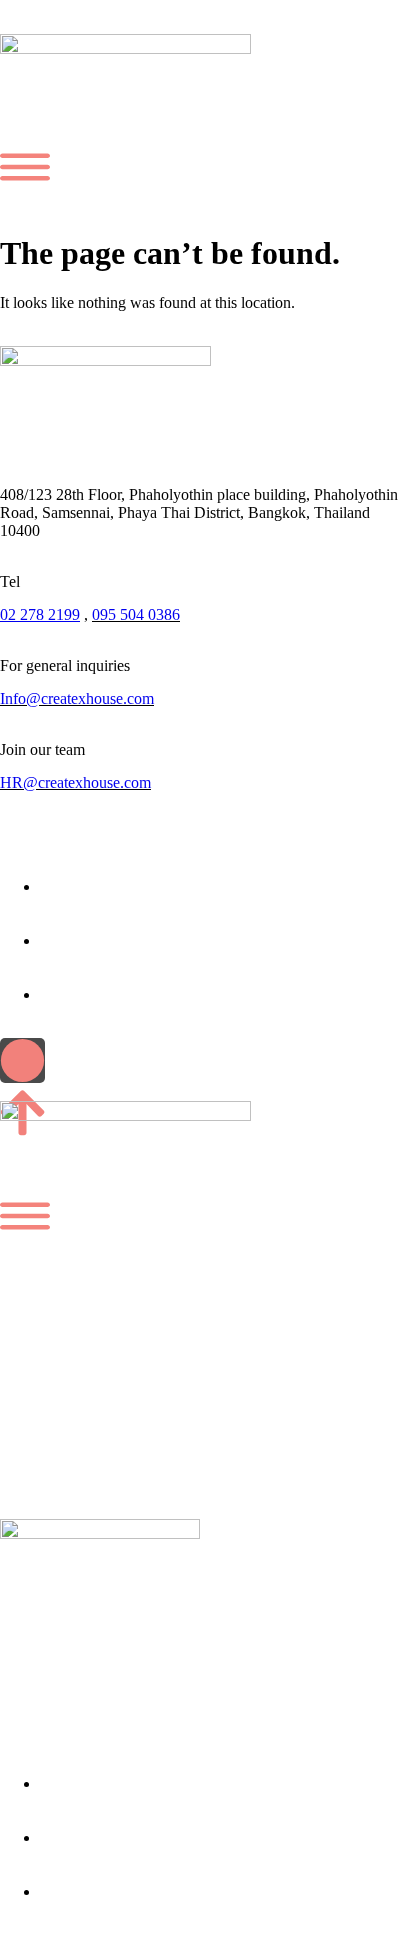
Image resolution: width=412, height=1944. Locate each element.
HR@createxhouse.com (75, 782)
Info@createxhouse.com (77, 698)
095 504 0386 (136, 614)
